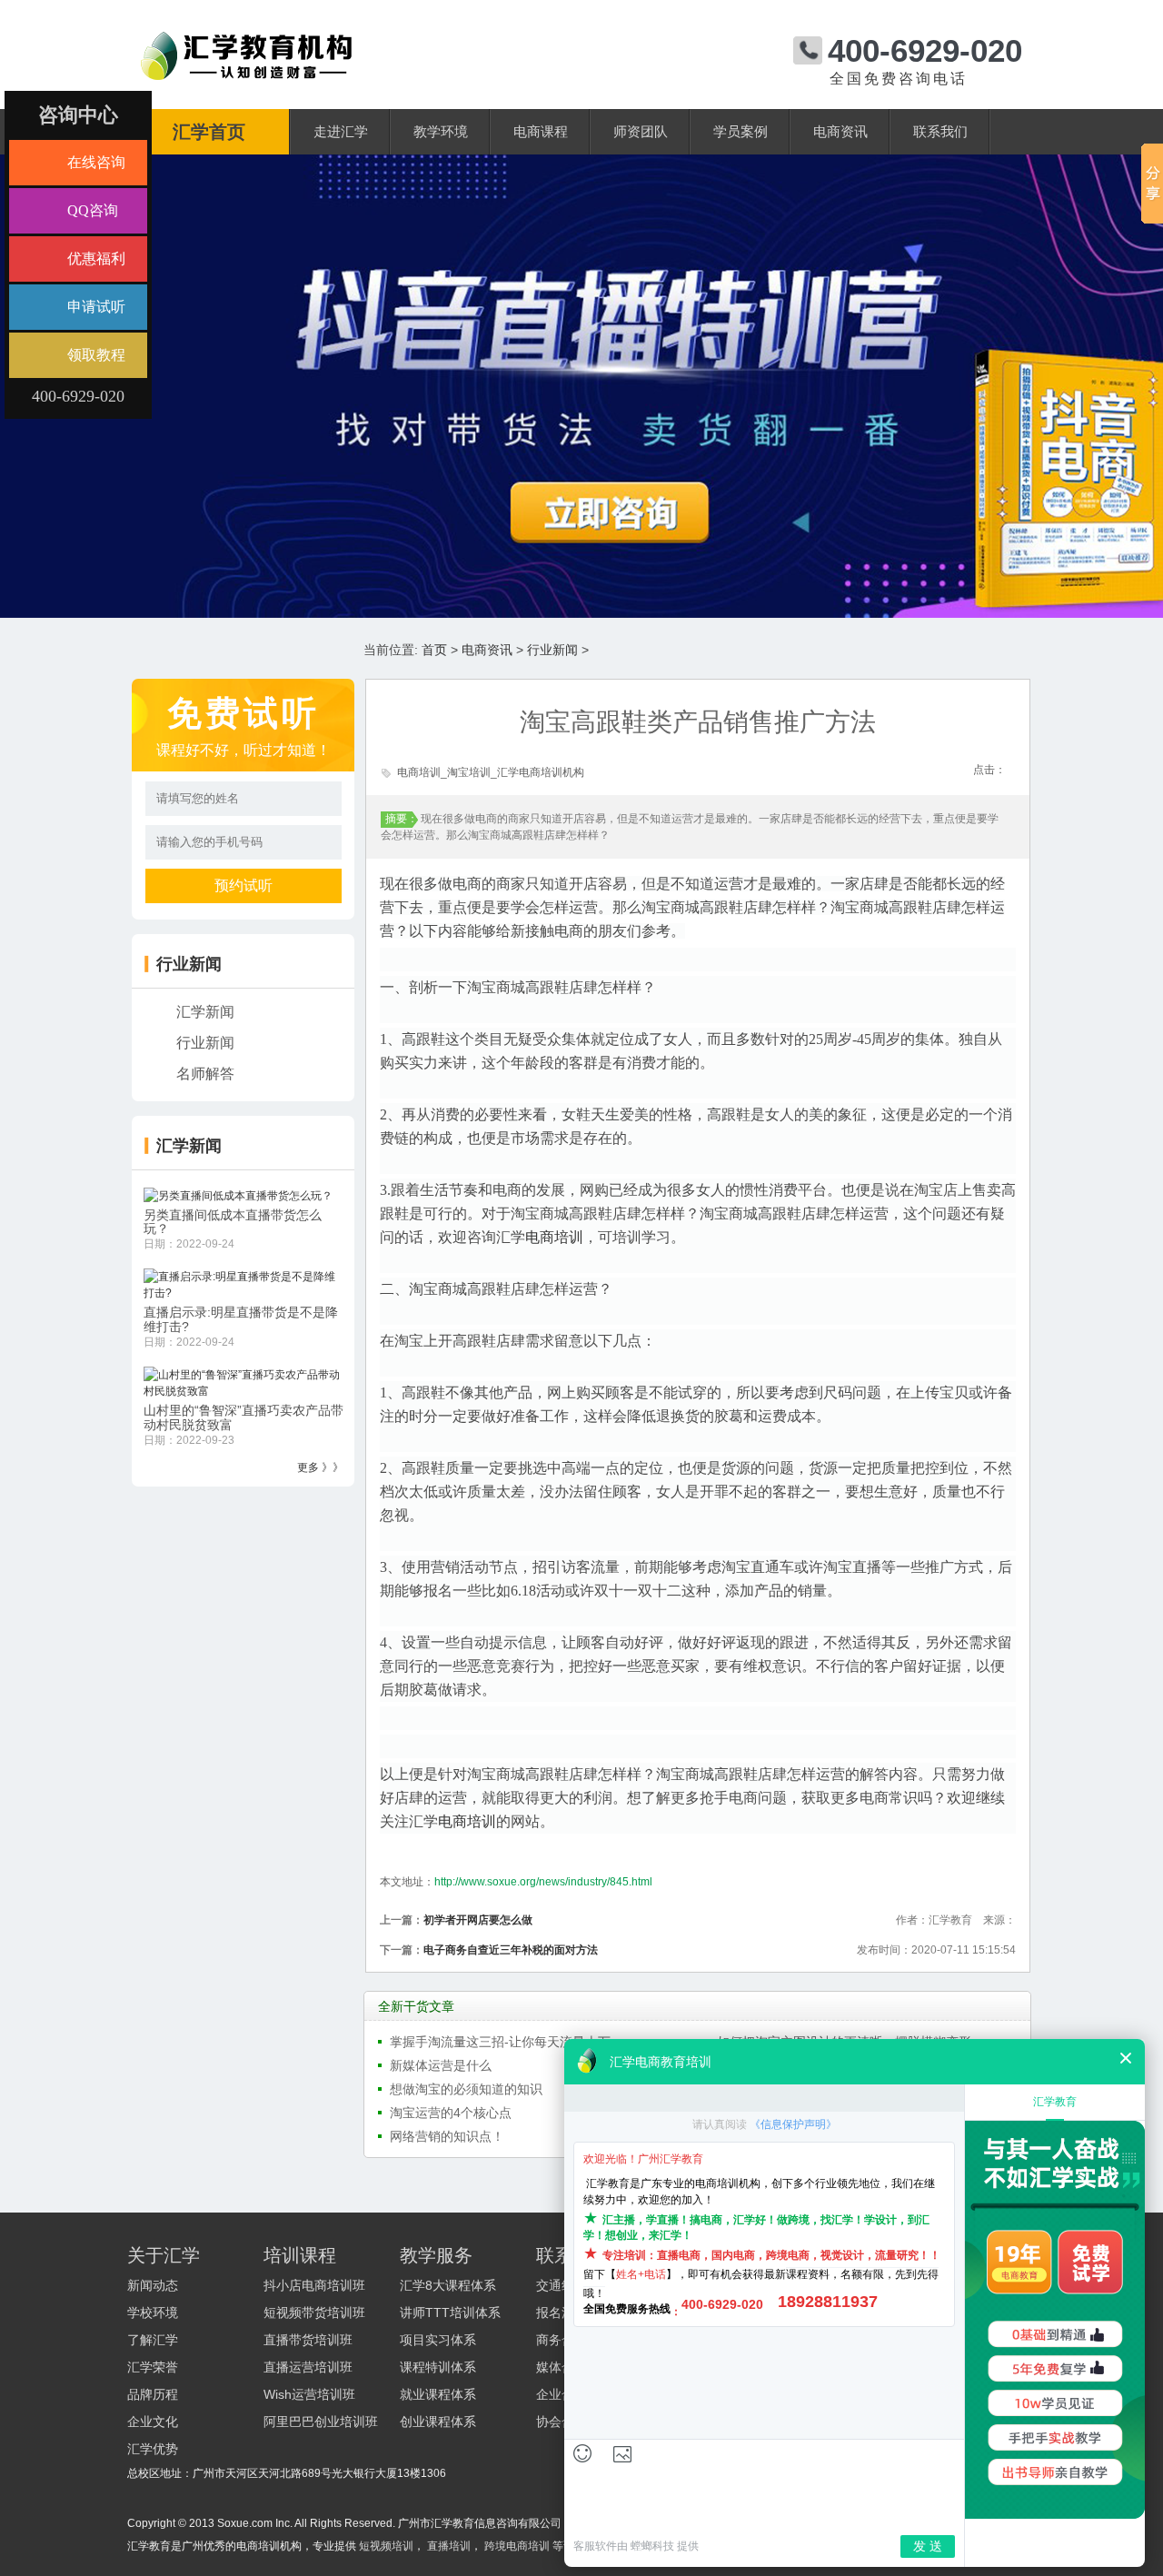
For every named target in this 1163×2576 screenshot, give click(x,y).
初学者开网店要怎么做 (478, 1920)
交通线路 (562, 2285)
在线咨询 (96, 162)
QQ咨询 (93, 210)
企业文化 (153, 2422)
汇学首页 (209, 132)
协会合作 (562, 2422)
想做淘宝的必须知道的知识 (466, 2089)
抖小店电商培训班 (314, 2285)
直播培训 (449, 2546)
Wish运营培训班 (309, 2394)
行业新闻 (552, 650)
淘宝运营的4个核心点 (451, 2113)
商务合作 (562, 2340)
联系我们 (940, 132)
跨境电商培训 (517, 2546)
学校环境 (153, 2312)
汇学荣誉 (153, 2367)
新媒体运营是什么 (441, 2065)
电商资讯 (840, 132)
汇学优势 (153, 2449)
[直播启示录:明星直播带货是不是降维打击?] (244, 1285)
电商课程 (541, 132)
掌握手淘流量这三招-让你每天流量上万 (500, 2042)
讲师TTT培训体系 (450, 2312)
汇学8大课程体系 (448, 2285)
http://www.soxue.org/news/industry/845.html (543, 1882)
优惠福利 (96, 259)
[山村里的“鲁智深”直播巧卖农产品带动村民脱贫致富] (244, 1382)
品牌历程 (153, 2394)
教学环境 (441, 132)
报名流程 (562, 2312)
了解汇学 (153, 2340)
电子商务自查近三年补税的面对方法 (511, 1950)
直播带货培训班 (308, 2340)
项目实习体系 (438, 2340)
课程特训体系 (438, 2367)
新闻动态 (153, 2285)
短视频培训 (386, 2546)
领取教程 (96, 355)
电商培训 (554, 1237)
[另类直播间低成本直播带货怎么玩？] (238, 1195)
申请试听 (96, 307)
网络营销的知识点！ (447, 2136)
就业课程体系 (438, 2394)
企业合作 (562, 2394)
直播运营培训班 (308, 2367)
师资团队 (641, 132)
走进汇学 (341, 132)
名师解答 (205, 1074)
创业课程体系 (438, 2422)
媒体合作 (562, 2367)
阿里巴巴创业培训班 (321, 2422)
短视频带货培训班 (314, 2312)
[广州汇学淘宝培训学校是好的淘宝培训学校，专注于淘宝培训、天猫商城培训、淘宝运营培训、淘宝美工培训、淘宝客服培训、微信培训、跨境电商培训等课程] (246, 39)
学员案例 (741, 132)
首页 (434, 650)
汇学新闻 (205, 1012)
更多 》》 (320, 1467)
